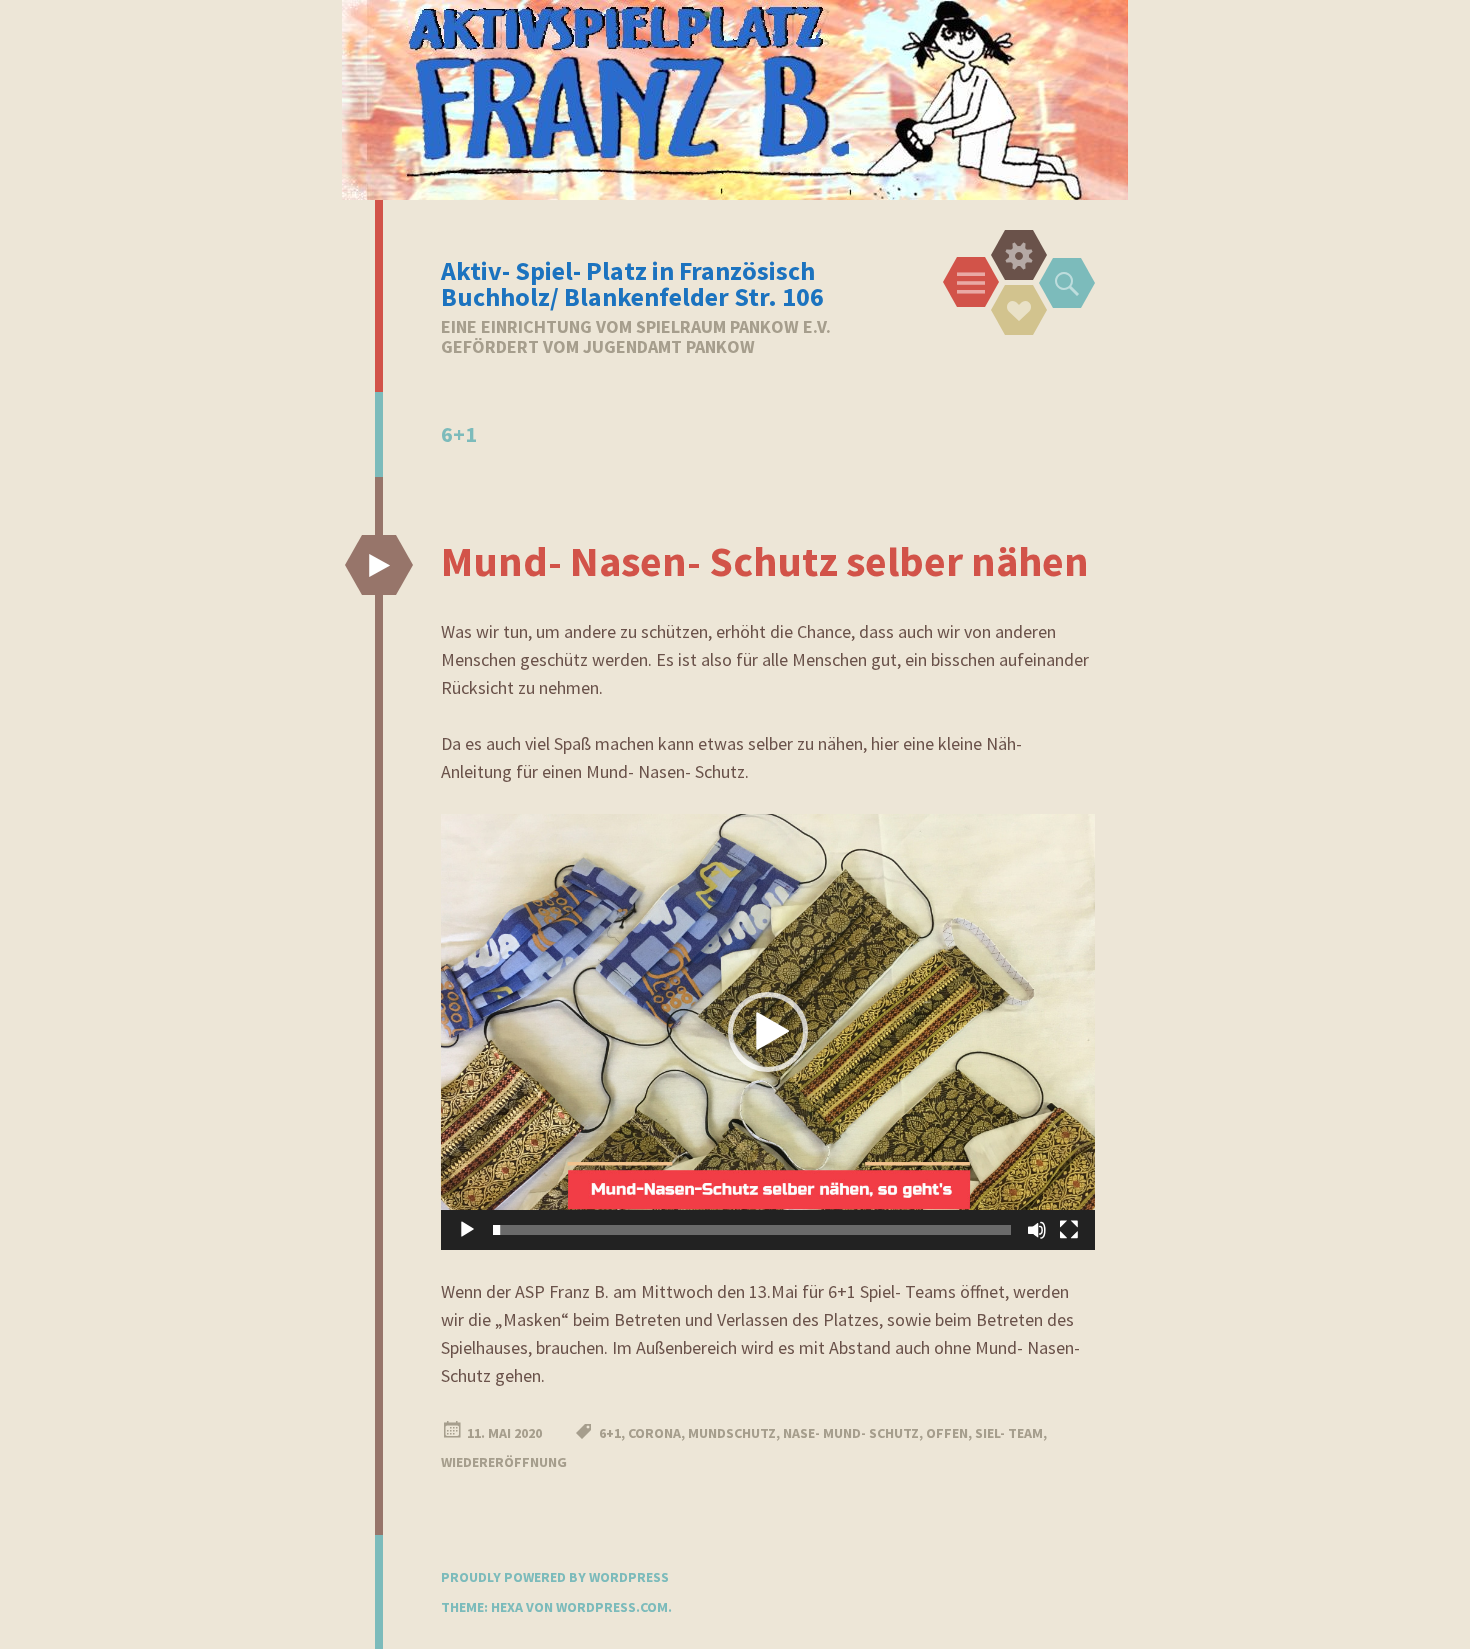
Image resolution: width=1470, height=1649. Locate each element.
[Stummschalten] (1037, 1230)
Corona (654, 1433)
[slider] (752, 1230)
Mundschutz (732, 1433)
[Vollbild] (1069, 1230)
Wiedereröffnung (504, 1462)
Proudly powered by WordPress (555, 1577)
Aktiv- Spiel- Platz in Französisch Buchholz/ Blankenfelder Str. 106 (632, 283)
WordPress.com (612, 1607)
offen (947, 1433)
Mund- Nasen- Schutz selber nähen (765, 561)
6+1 (610, 1433)
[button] (768, 1032)
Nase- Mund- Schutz (851, 1433)
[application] (768, 1032)
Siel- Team (1009, 1433)
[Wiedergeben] (467, 1230)
